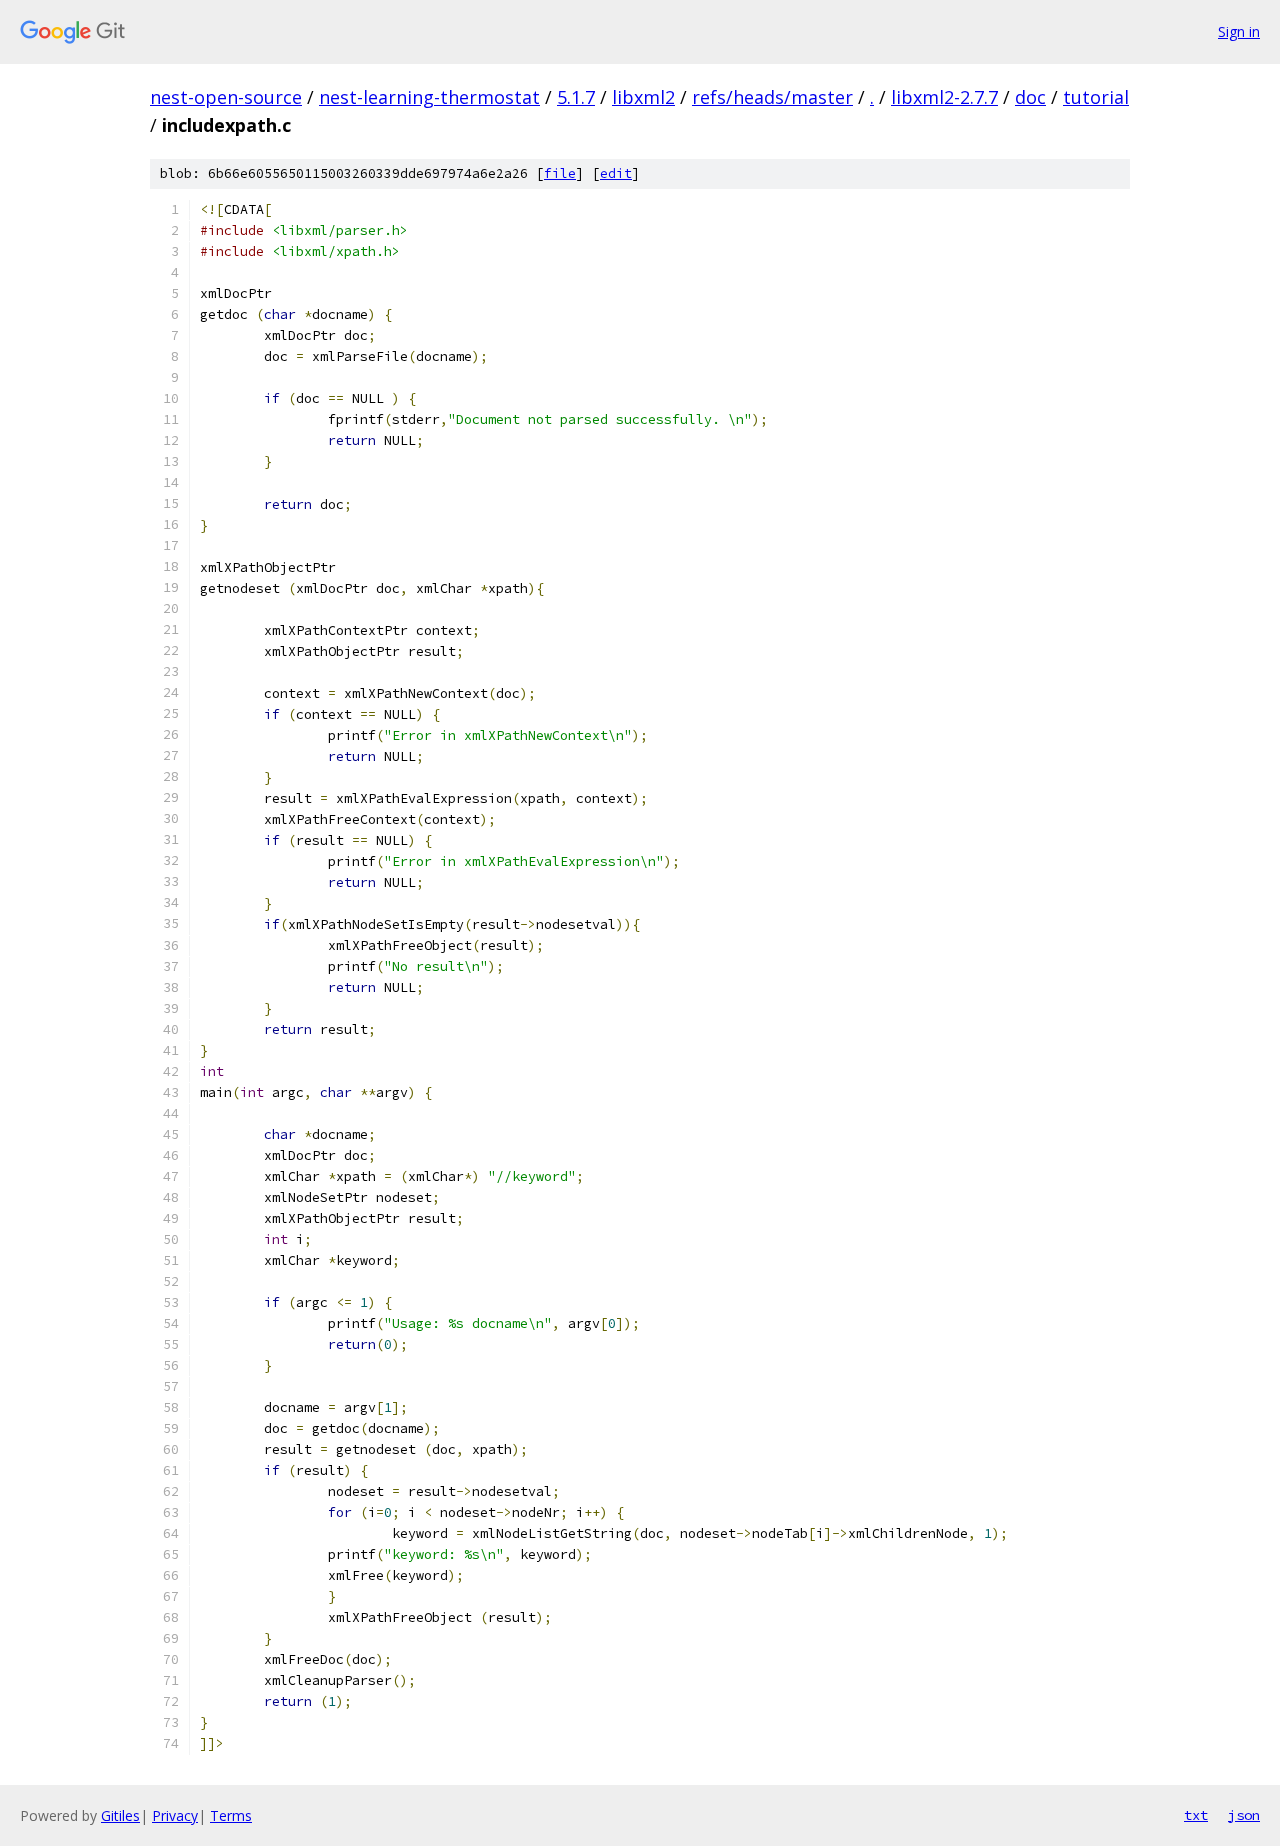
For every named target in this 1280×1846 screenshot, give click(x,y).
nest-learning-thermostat (429, 97)
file (560, 173)
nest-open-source (226, 97)
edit (616, 173)
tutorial (1096, 97)
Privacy (175, 1815)
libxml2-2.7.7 (944, 97)
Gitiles (120, 1815)
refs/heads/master (772, 97)
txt (1196, 1815)
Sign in (1239, 31)
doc (1030, 97)
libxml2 (643, 97)
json (1244, 1815)
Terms (231, 1815)
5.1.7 (576, 97)
